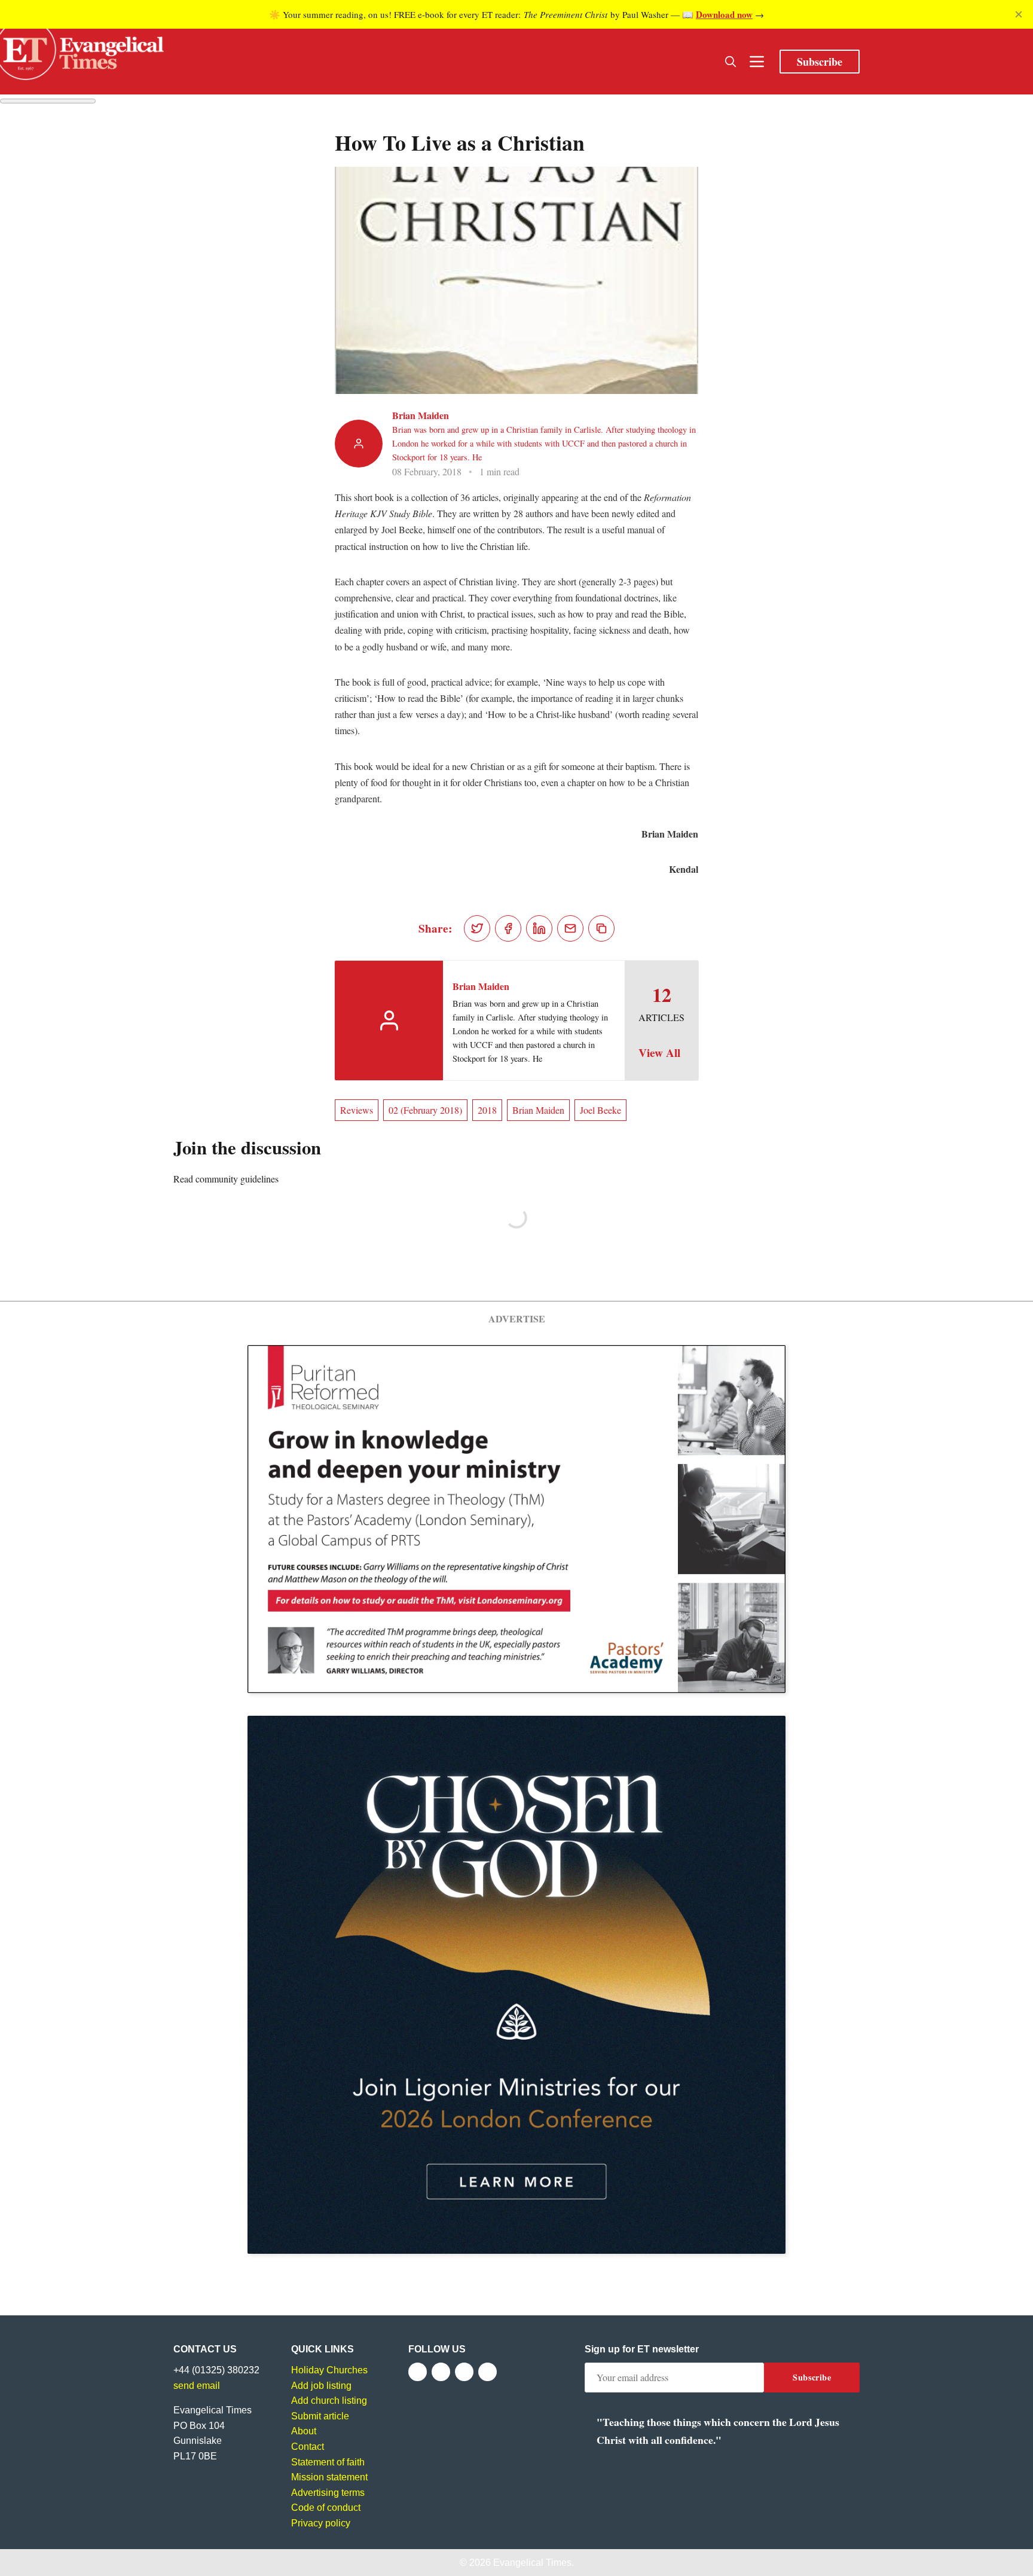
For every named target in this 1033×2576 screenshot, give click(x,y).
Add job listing (321, 2386)
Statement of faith (328, 2462)
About (304, 2431)
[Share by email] (570, 928)
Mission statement (329, 2477)
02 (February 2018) (425, 1110)
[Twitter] (441, 2372)
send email (197, 2386)
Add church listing (329, 2401)
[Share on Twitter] (477, 928)
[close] (1019, 14)
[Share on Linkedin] (539, 928)
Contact (308, 2447)
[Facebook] (418, 2372)
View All (659, 1053)
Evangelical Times (532, 2563)
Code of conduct (326, 2508)
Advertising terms (328, 2493)
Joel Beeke (600, 1110)
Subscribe (820, 62)
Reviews (357, 1110)
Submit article (320, 2416)
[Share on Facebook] (508, 928)
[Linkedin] (488, 2372)
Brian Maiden (421, 415)
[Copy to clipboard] (601, 928)
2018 (487, 1110)
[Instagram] (464, 2372)
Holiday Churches (329, 2370)
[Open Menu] (757, 62)
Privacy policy (321, 2523)
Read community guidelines (226, 1179)
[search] (731, 62)
